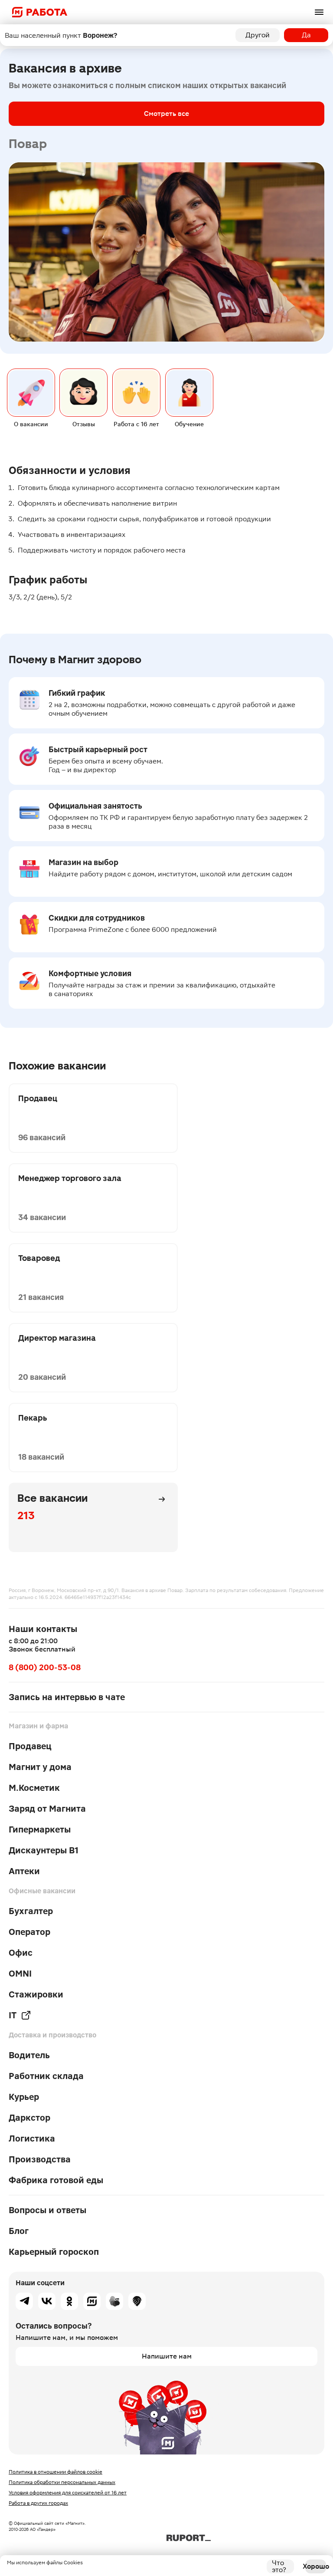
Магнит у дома (40, 1767)
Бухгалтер (31, 1911)
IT (13, 2015)
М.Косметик (34, 1788)
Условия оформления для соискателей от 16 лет (68, 2493)
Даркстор (29, 2118)
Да (306, 35)
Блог (19, 2231)
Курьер (24, 2097)
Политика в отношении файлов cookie (55, 2472)
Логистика (32, 2138)
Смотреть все (166, 114)
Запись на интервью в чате (67, 1697)
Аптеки (24, 1871)
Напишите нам (167, 2356)
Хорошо (316, 2566)
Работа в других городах (38, 2503)
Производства (40, 2159)
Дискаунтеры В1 (44, 1850)
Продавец (30, 1746)
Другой (258, 35)
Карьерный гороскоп (54, 2252)
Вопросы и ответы (47, 2210)
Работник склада (46, 2076)
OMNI (20, 1974)
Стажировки (36, 1994)
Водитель (29, 2055)
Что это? (279, 2566)
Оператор (29, 1932)
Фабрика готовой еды (56, 2180)
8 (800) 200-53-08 (45, 1667)
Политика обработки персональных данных (62, 2482)
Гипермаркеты (40, 1829)
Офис (21, 1953)
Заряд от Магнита (47, 1809)
